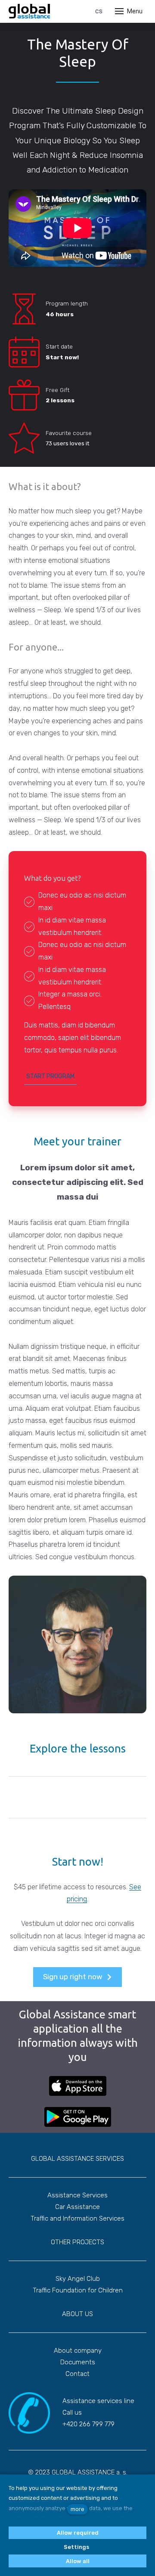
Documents (78, 2362)
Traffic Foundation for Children (78, 2290)
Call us (72, 2412)
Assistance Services (77, 2195)
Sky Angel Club (78, 2279)
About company (78, 2351)
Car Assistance (77, 2207)
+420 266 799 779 (88, 2424)
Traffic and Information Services (77, 2218)
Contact (77, 2374)
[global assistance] (29, 11)
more (77, 2509)
